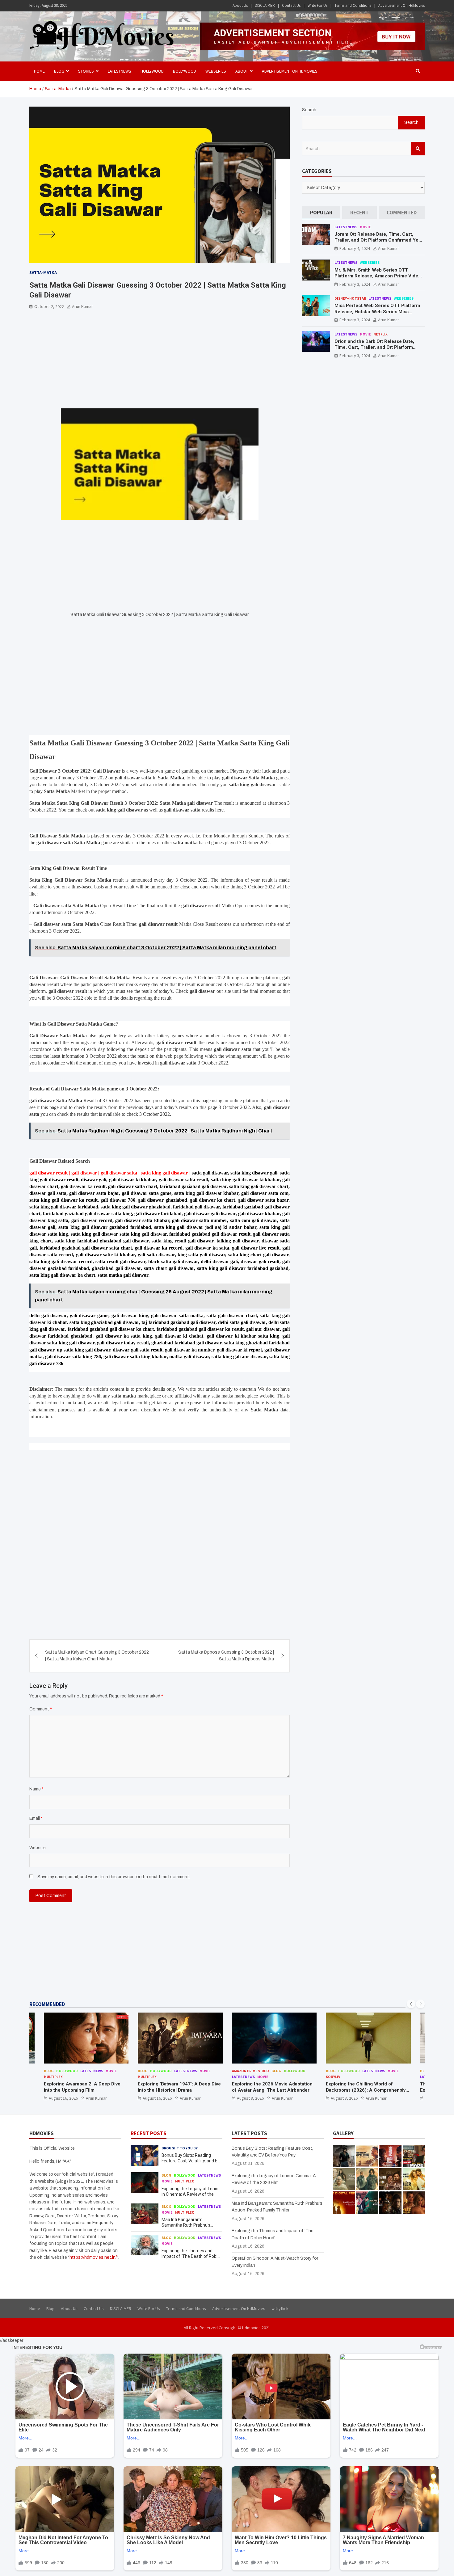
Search (309, 110)
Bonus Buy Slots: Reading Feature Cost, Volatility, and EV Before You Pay (191, 2161)
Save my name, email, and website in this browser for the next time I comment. (114, 1877)
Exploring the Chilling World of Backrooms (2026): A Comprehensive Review (367, 2090)
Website (38, 1848)
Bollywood (185, 71)
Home (39, 71)
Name (36, 1789)
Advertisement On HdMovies (401, 5)
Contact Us (291, 5)
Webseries (216, 71)
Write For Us (317, 5)
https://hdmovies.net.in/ (93, 2257)
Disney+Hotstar (350, 298)
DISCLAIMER (265, 5)
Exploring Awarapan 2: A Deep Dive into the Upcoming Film (82, 2087)
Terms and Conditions (353, 5)
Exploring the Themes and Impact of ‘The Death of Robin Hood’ (191, 2256)
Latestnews (120, 71)
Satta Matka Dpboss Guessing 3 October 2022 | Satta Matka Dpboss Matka (226, 1656)
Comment (41, 1709)
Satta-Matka (43, 272)
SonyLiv (333, 2077)
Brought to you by (180, 2148)
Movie (365, 227)
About (242, 71)
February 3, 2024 (355, 284)
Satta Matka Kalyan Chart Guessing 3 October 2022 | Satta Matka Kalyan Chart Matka (97, 1656)
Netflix (380, 334)
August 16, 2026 (63, 2098)
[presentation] (411, 2004)
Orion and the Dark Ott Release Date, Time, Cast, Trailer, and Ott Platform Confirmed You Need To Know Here (374, 347)
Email (36, 1818)
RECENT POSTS (149, 2133)
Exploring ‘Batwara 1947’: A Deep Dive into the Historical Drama (179, 2087)
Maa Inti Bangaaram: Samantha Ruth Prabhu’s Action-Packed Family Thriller (190, 2225)
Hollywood (152, 71)
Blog (49, 2071)
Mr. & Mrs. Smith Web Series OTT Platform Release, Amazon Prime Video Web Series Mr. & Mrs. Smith (378, 276)
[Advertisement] (160, 363)
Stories (86, 71)
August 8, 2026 (250, 2098)
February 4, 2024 (355, 248)
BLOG (59, 71)
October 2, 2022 (49, 306)
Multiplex (53, 2077)
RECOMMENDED (47, 2004)
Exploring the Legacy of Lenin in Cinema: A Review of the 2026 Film (190, 2194)
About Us (240, 5)
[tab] (321, 213)
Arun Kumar (82, 306)
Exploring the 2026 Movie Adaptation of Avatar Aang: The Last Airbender (272, 2087)
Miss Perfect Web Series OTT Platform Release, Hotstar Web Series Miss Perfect (377, 312)
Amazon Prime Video (250, 2071)
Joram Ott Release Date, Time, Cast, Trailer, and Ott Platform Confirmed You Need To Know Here (378, 240)
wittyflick (280, 2308)
